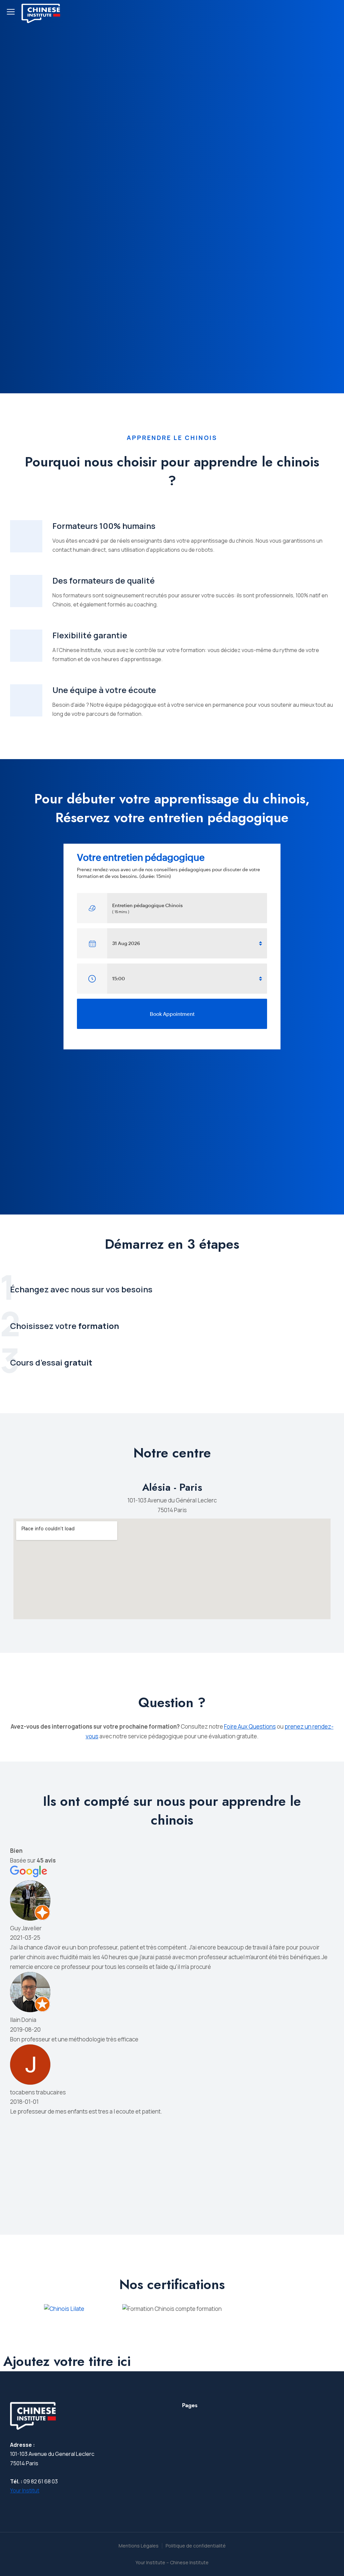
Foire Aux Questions (250, 1726)
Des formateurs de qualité (104, 580)
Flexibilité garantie (90, 635)
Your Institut (25, 2490)
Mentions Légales (139, 2546)
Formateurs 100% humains (104, 526)
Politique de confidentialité (196, 2546)
